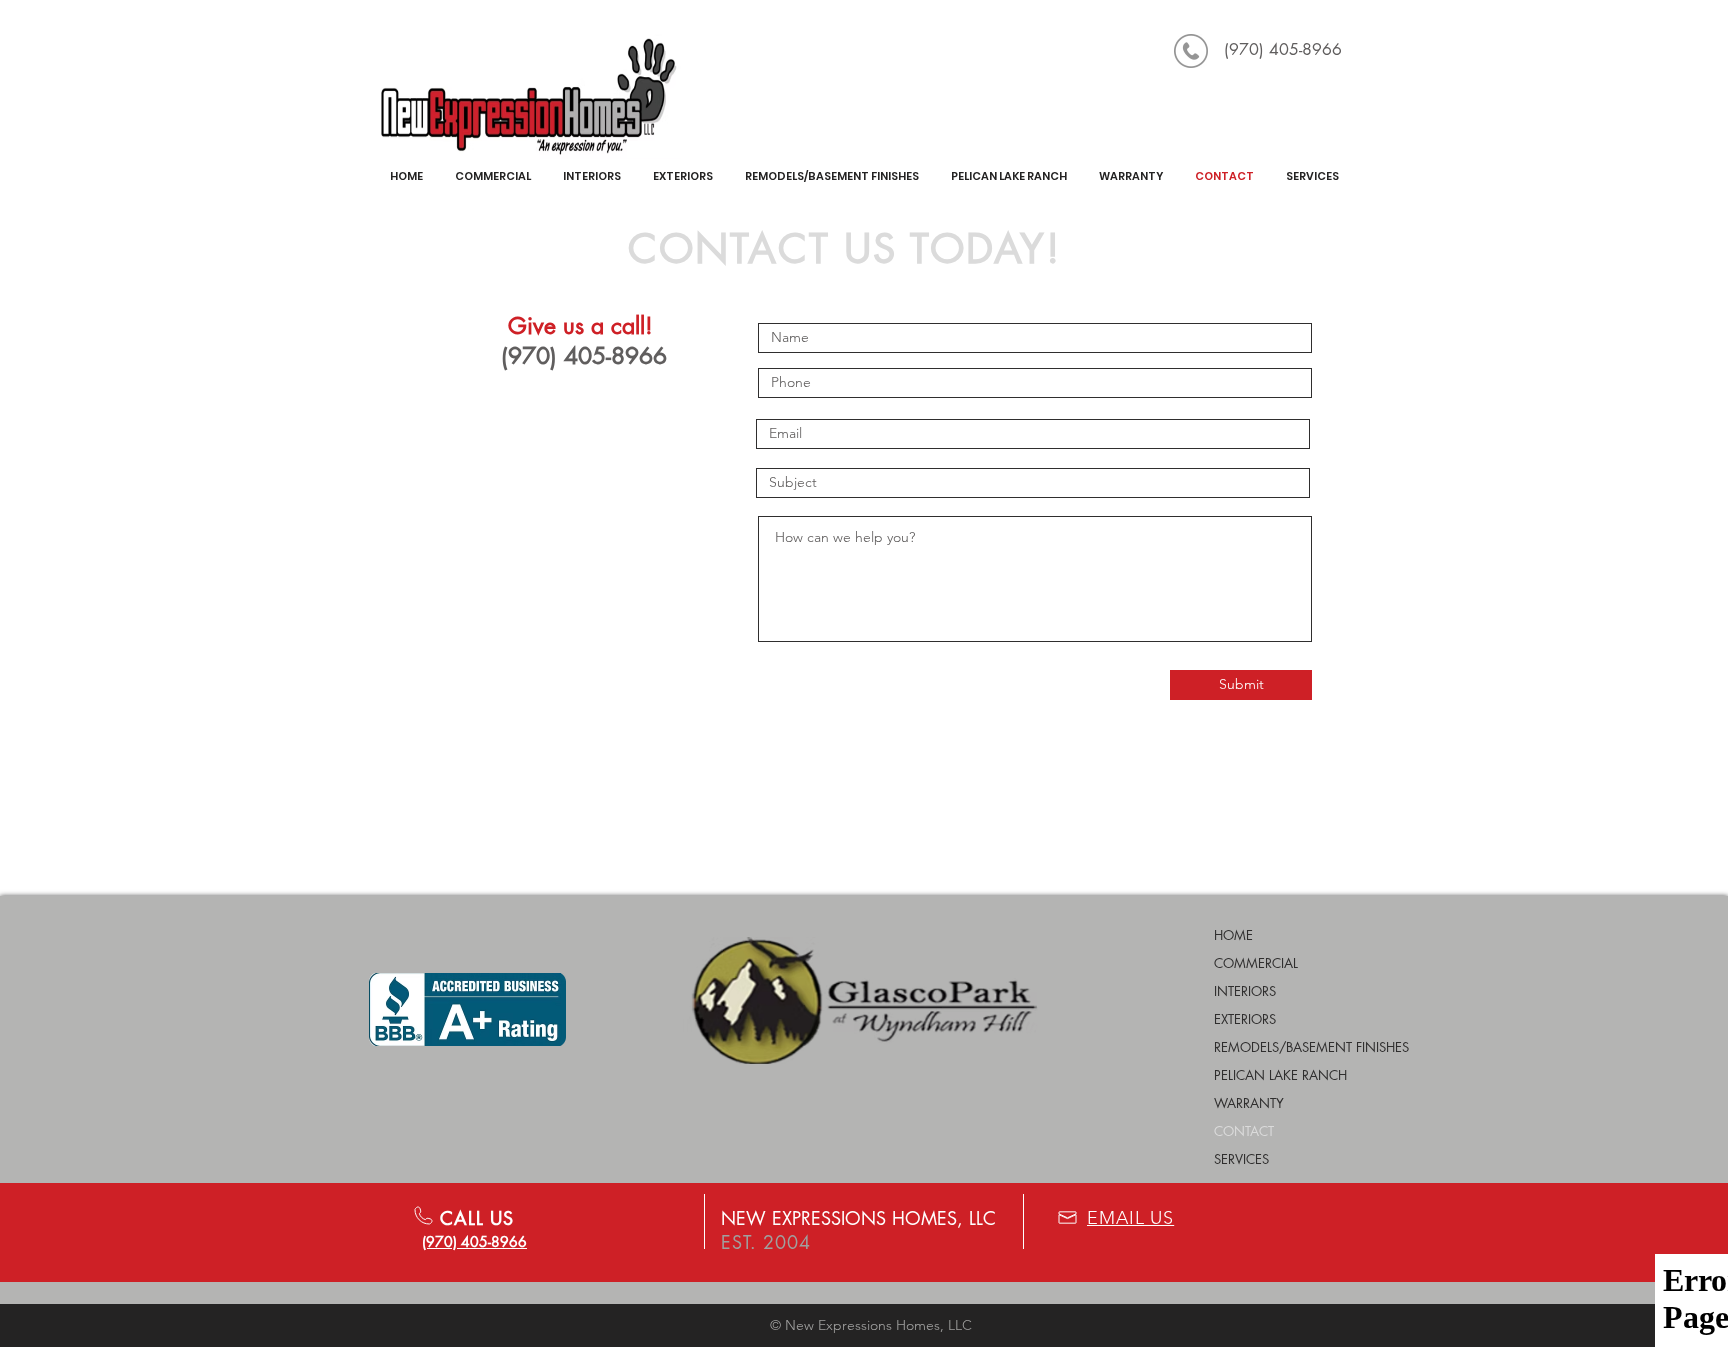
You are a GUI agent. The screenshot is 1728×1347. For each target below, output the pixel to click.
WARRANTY (1249, 1103)
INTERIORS (1245, 991)
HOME (1233, 935)
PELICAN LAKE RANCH (1280, 1075)
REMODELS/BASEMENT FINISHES (1311, 1047)
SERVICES (1241, 1159)
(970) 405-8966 (1283, 49)
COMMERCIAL (1256, 963)
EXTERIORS (1245, 1019)
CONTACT (1244, 1131)
